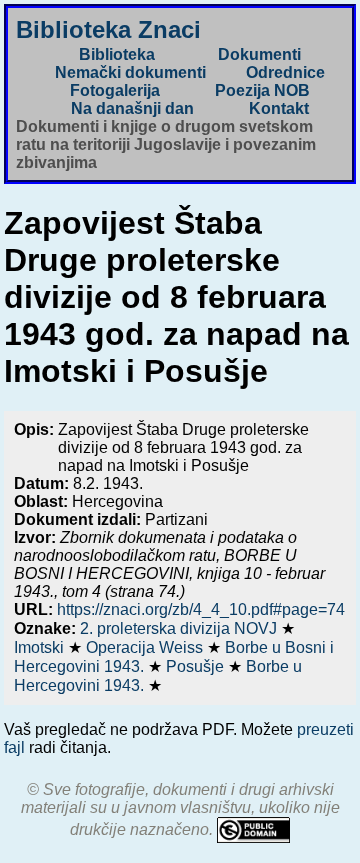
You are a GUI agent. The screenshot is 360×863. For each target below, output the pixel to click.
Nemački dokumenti (130, 72)
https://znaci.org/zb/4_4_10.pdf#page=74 (201, 609)
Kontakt (279, 108)
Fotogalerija (115, 90)
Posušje (197, 666)
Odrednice (285, 72)
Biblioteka (117, 54)
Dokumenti (259, 54)
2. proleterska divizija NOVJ (180, 628)
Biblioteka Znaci (108, 29)
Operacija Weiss (146, 647)
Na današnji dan (132, 108)
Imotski (41, 647)
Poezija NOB (262, 90)
